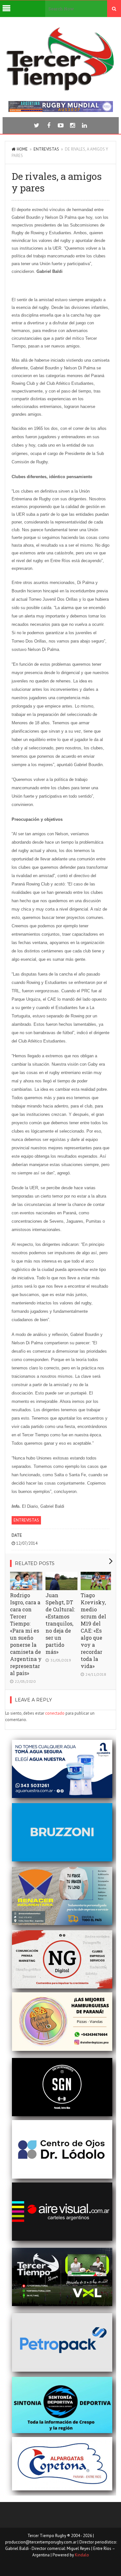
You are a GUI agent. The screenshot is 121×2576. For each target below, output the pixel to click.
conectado (55, 1713)
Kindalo (82, 2555)
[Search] (114, 9)
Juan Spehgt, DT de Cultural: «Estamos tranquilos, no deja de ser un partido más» (60, 1623)
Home (22, 149)
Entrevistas (46, 149)
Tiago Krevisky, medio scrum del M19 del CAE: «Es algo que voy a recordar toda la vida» (93, 1631)
